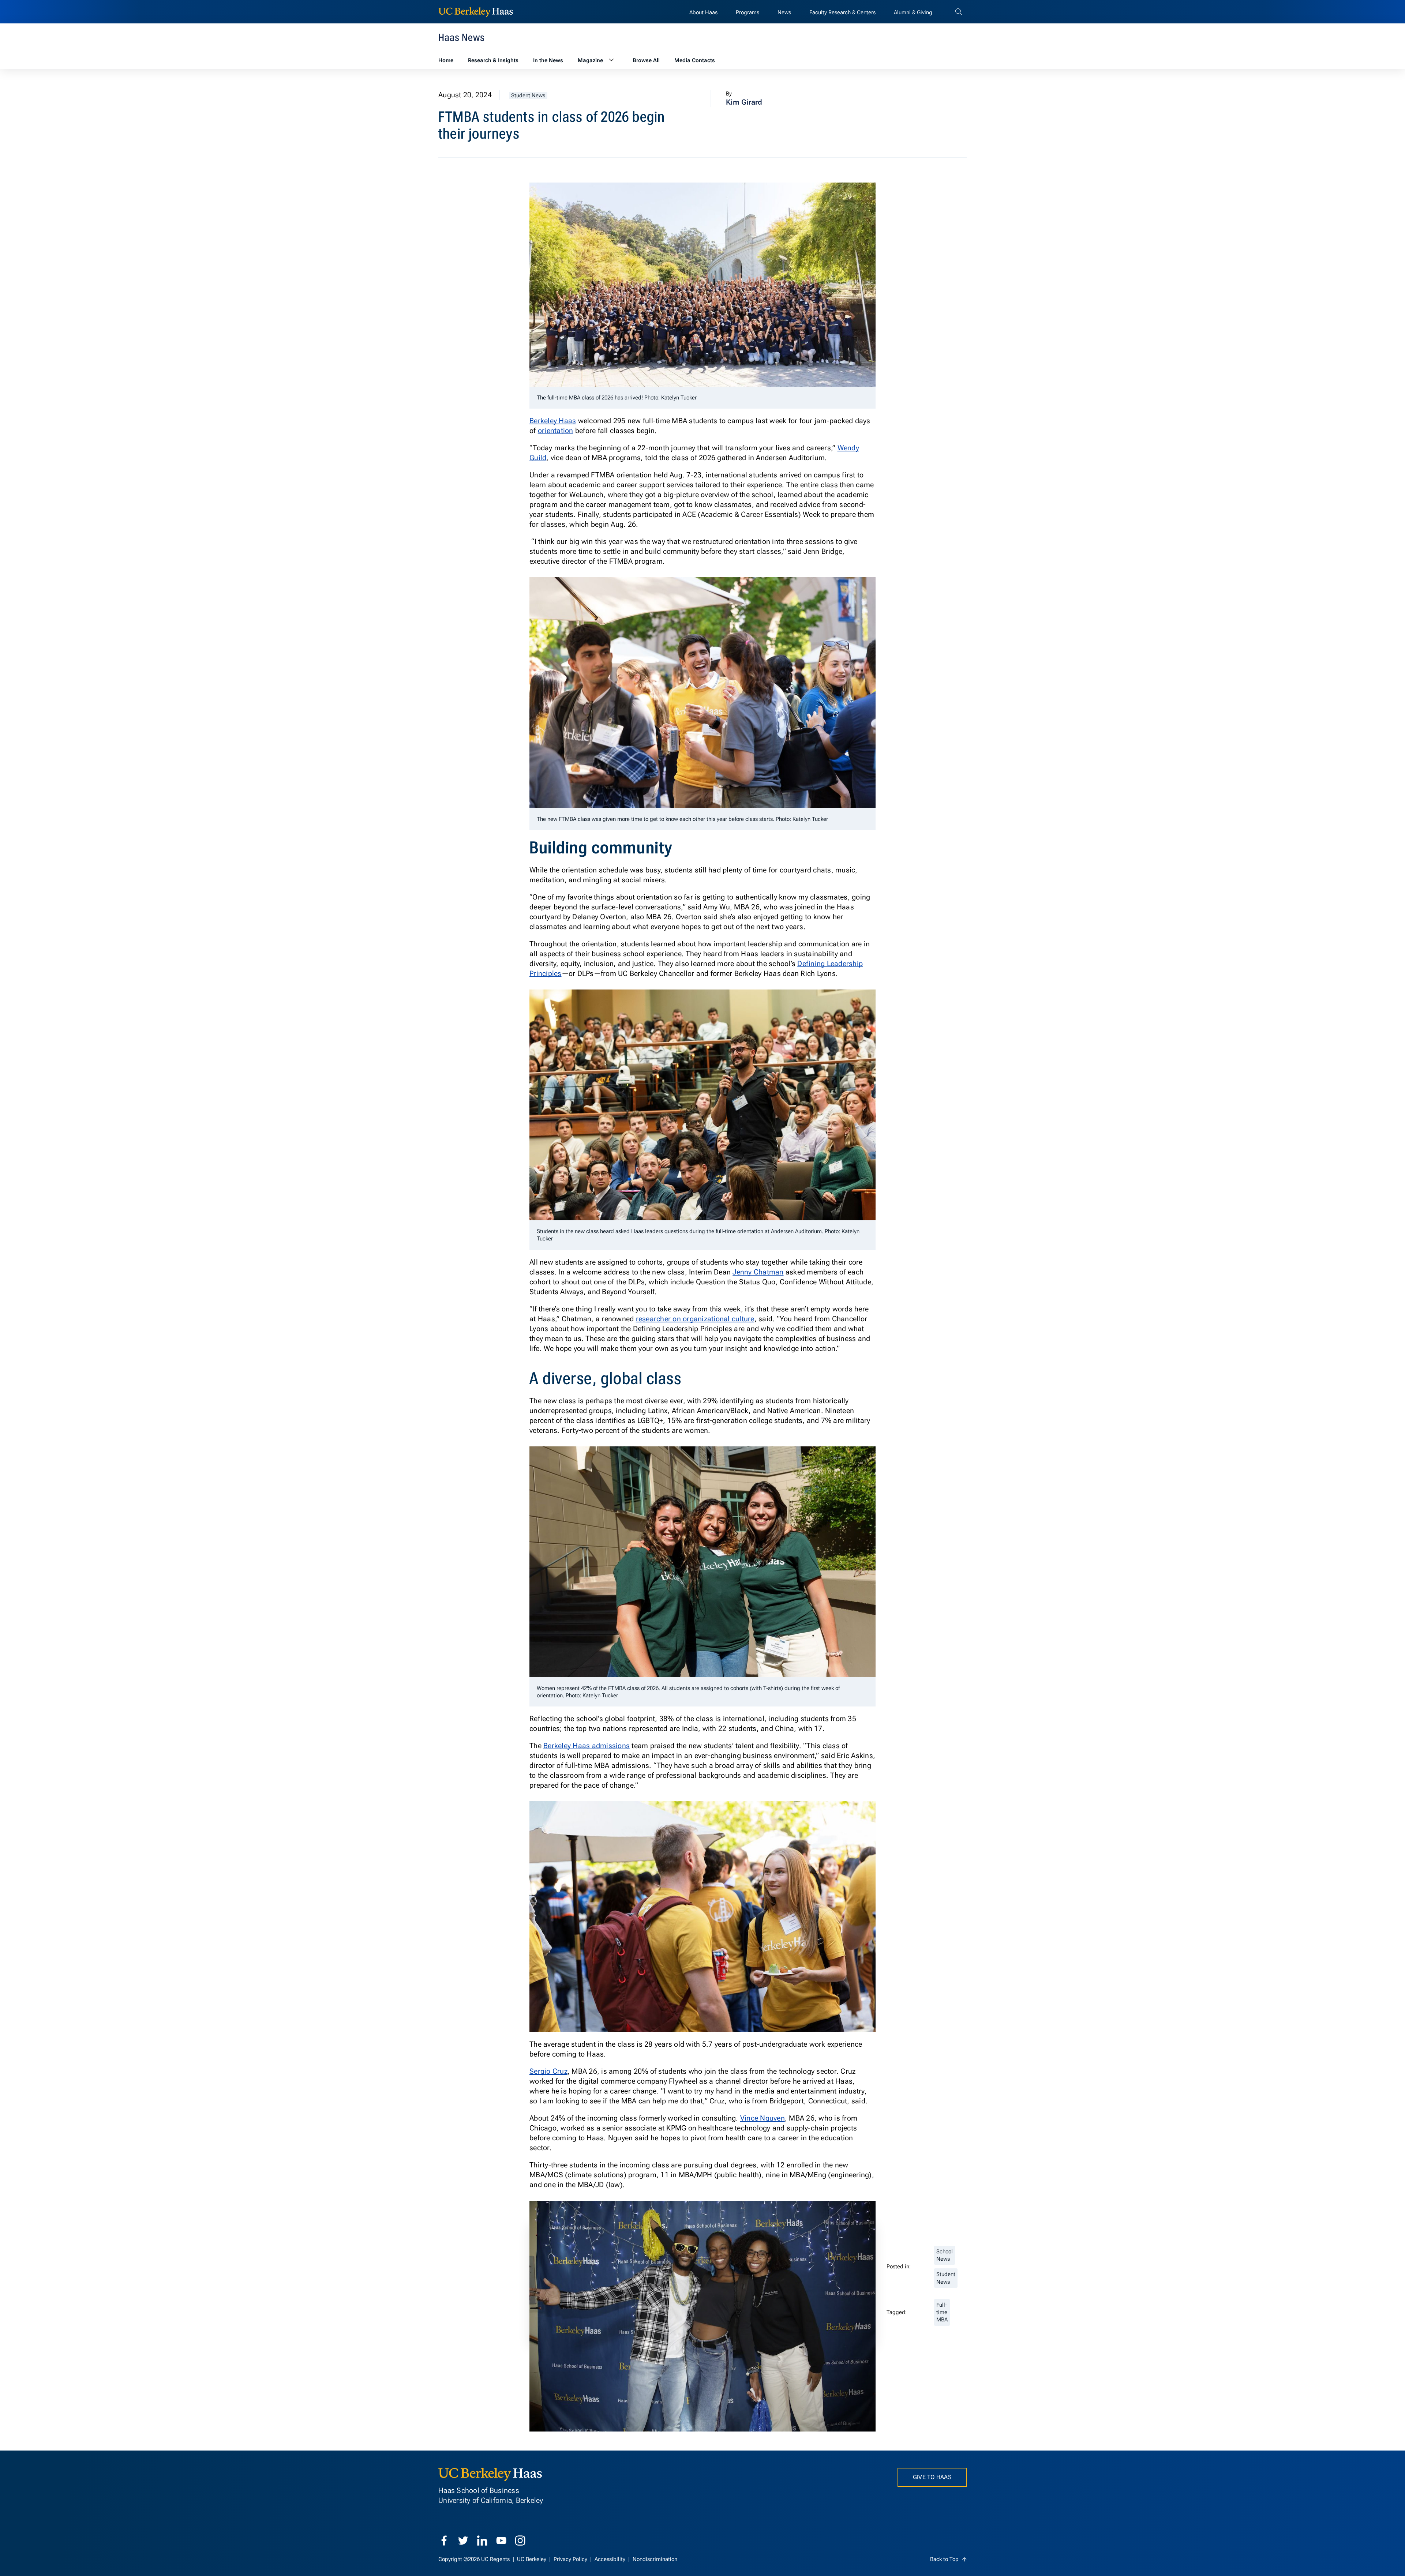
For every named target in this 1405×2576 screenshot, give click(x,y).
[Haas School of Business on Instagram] (520, 2541)
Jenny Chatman (758, 1272)
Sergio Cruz (548, 2071)
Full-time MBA (942, 2312)
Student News (528, 95)
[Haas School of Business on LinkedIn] (482, 2541)
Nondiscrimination (655, 2559)
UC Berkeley (532, 2559)
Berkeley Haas (553, 421)
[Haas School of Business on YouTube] (501, 2541)
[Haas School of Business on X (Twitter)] (463, 2541)
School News (945, 2255)
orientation (556, 431)
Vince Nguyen (763, 2118)
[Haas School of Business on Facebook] (444, 2541)
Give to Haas (932, 2477)
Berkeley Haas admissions (587, 1746)
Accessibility (611, 2559)
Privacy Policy (571, 2559)
